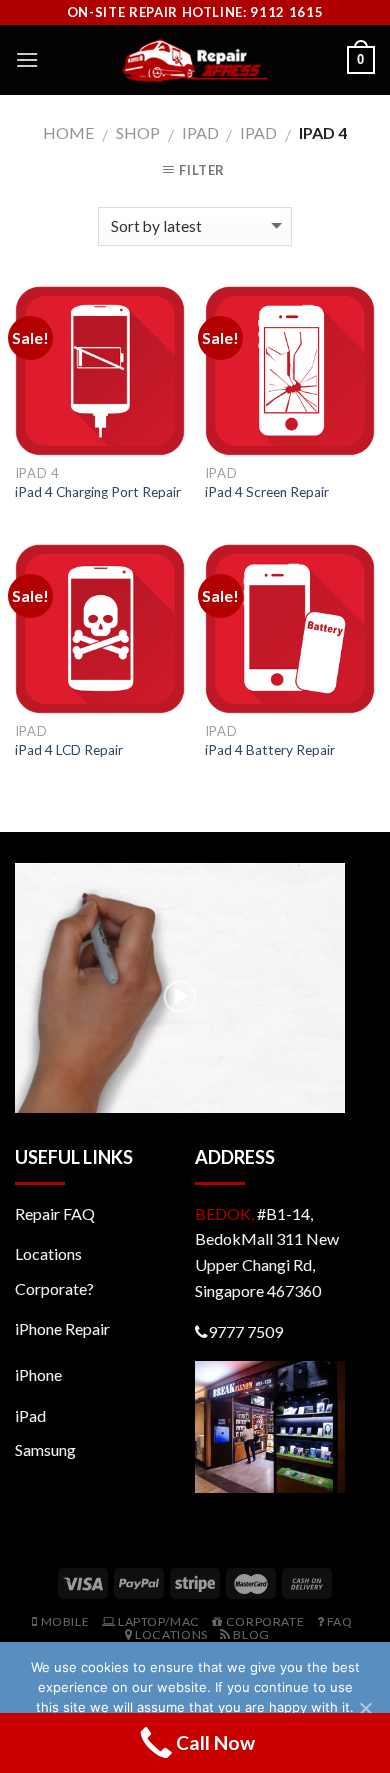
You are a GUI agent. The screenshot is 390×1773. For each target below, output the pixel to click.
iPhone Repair (62, 1328)
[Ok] (365, 1708)
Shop (138, 132)
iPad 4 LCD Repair (69, 750)
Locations (48, 1253)
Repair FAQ (55, 1213)
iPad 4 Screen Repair (267, 492)
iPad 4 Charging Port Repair (98, 492)
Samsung (45, 1449)
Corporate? (54, 1288)
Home (68, 132)
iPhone (38, 1374)
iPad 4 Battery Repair (270, 750)
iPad (200, 132)
